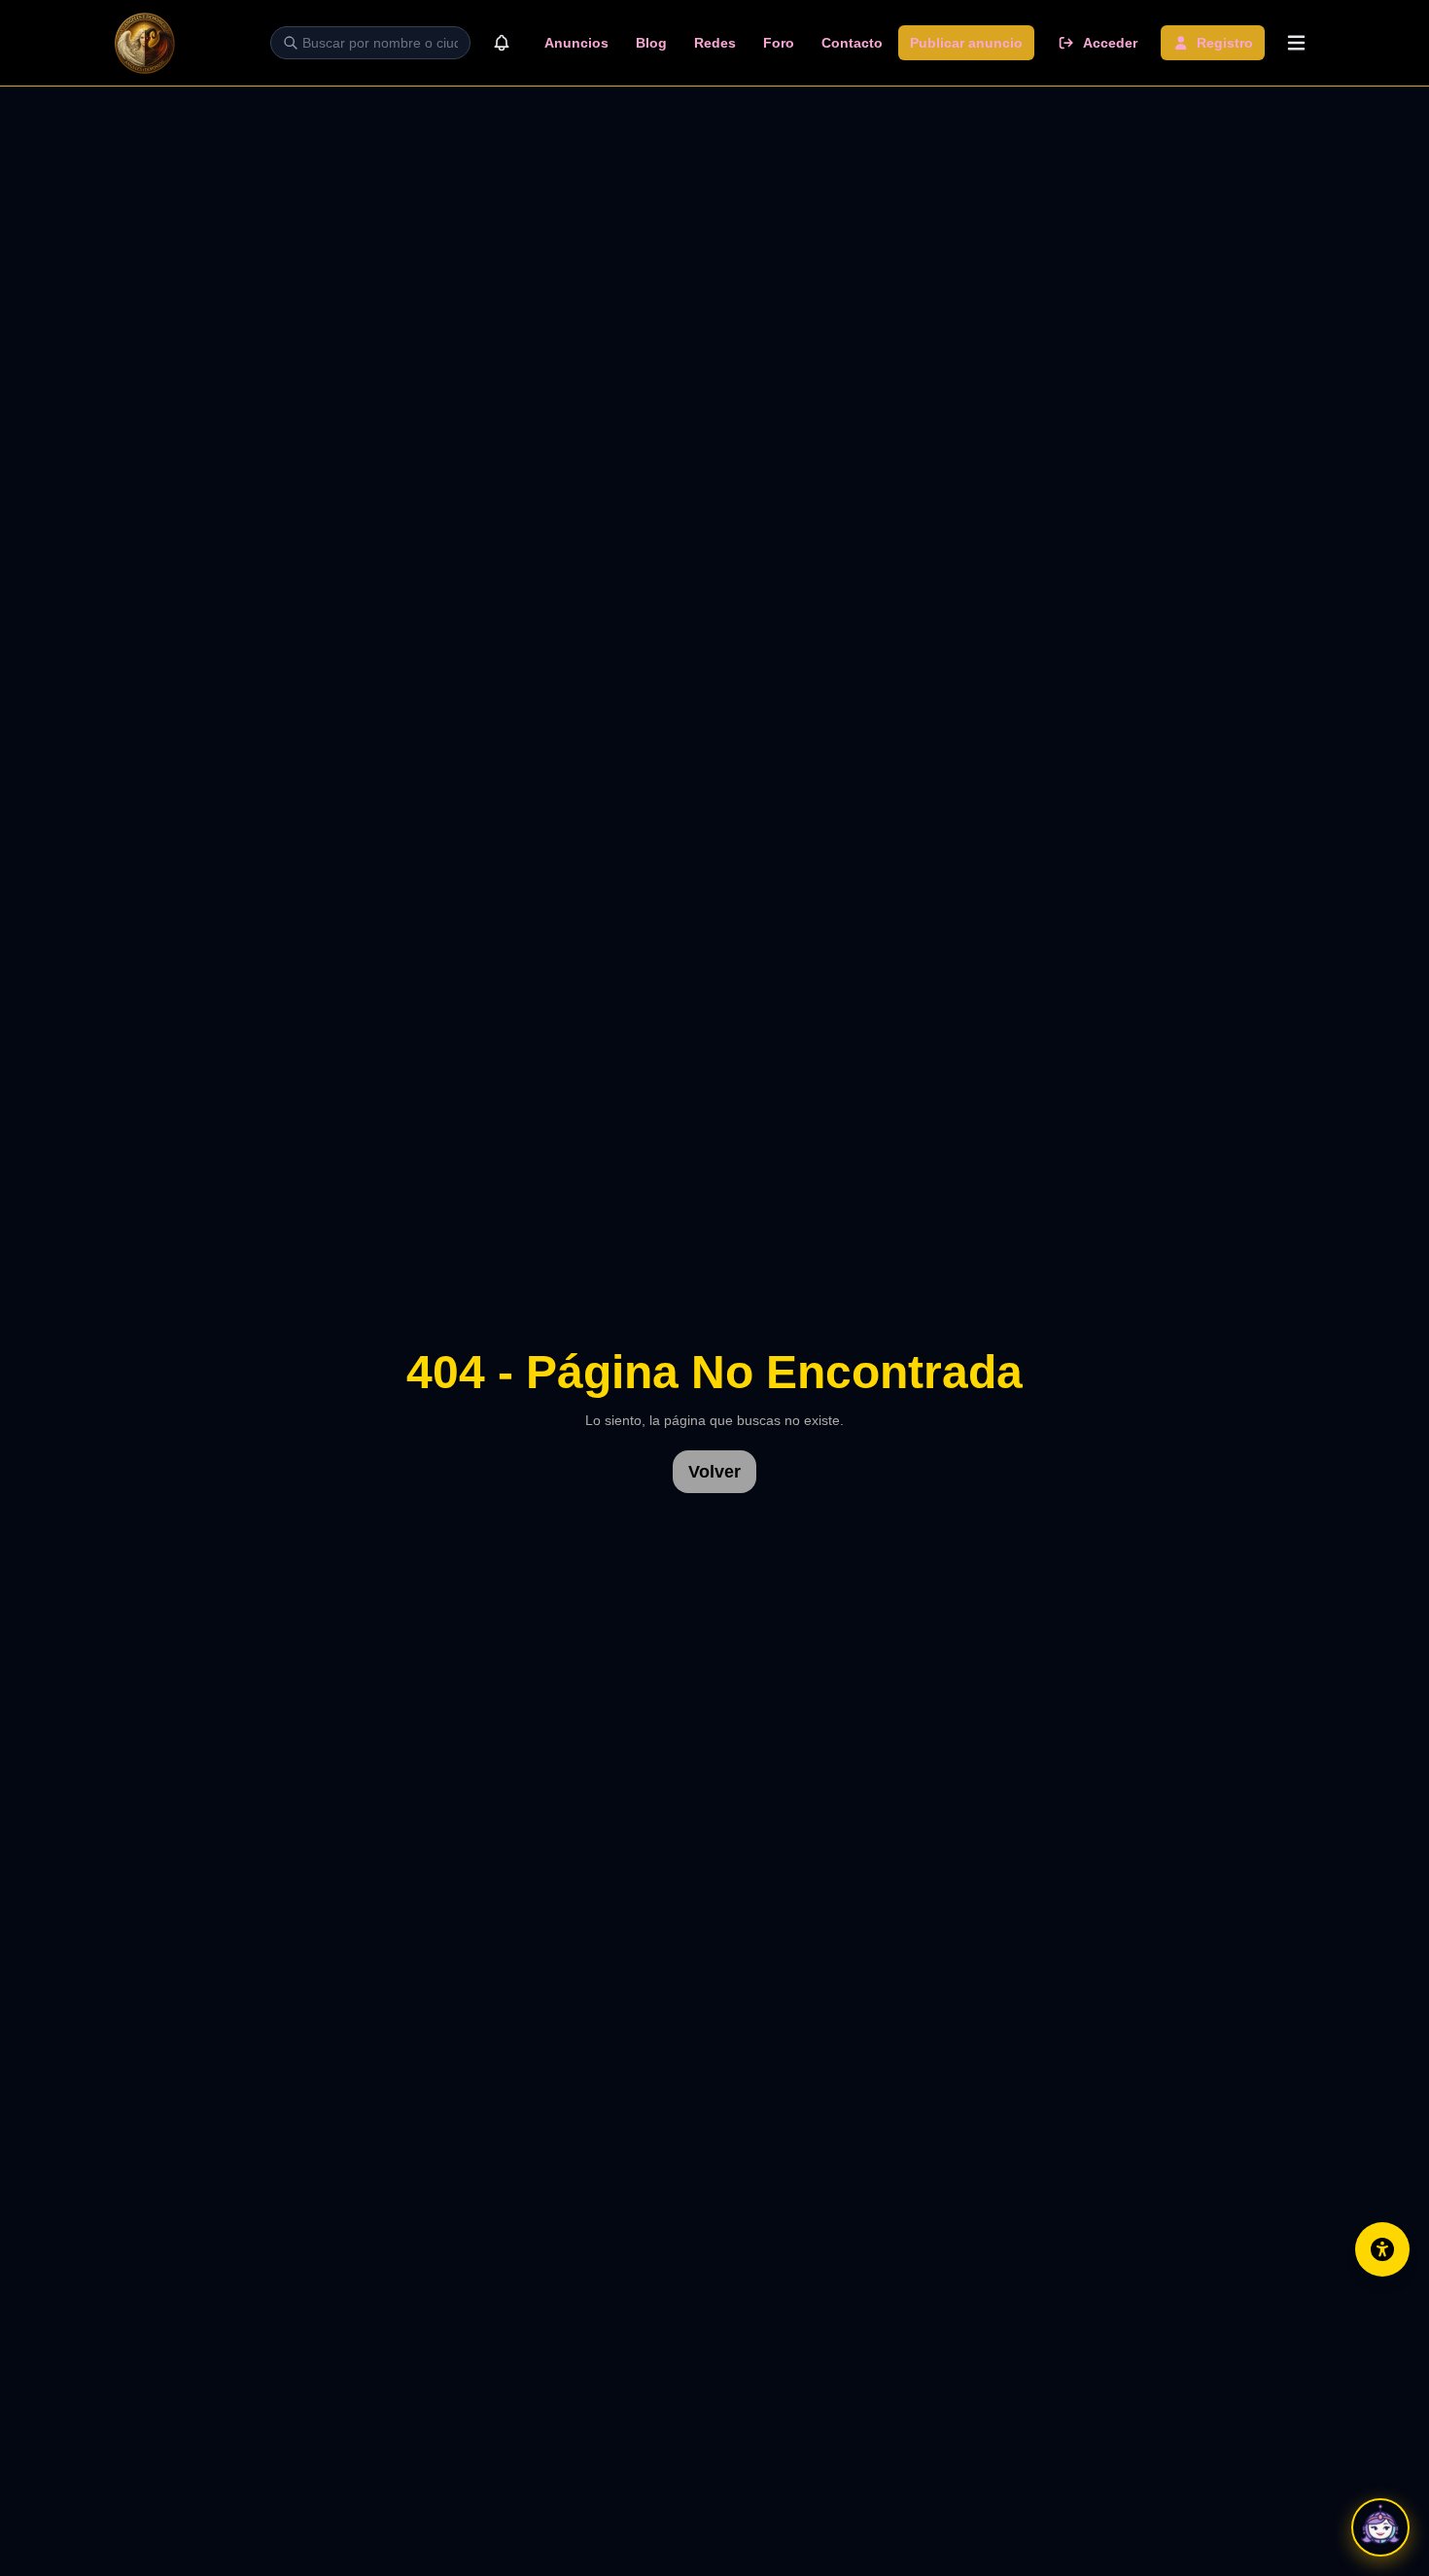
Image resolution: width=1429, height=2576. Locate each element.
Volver (714, 1472)
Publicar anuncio (966, 43)
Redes (715, 43)
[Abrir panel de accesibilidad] (1382, 2249)
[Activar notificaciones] (502, 43)
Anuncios (576, 43)
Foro (779, 43)
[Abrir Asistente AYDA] (1380, 2527)
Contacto (852, 43)
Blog (651, 43)
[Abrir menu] (1296, 43)
